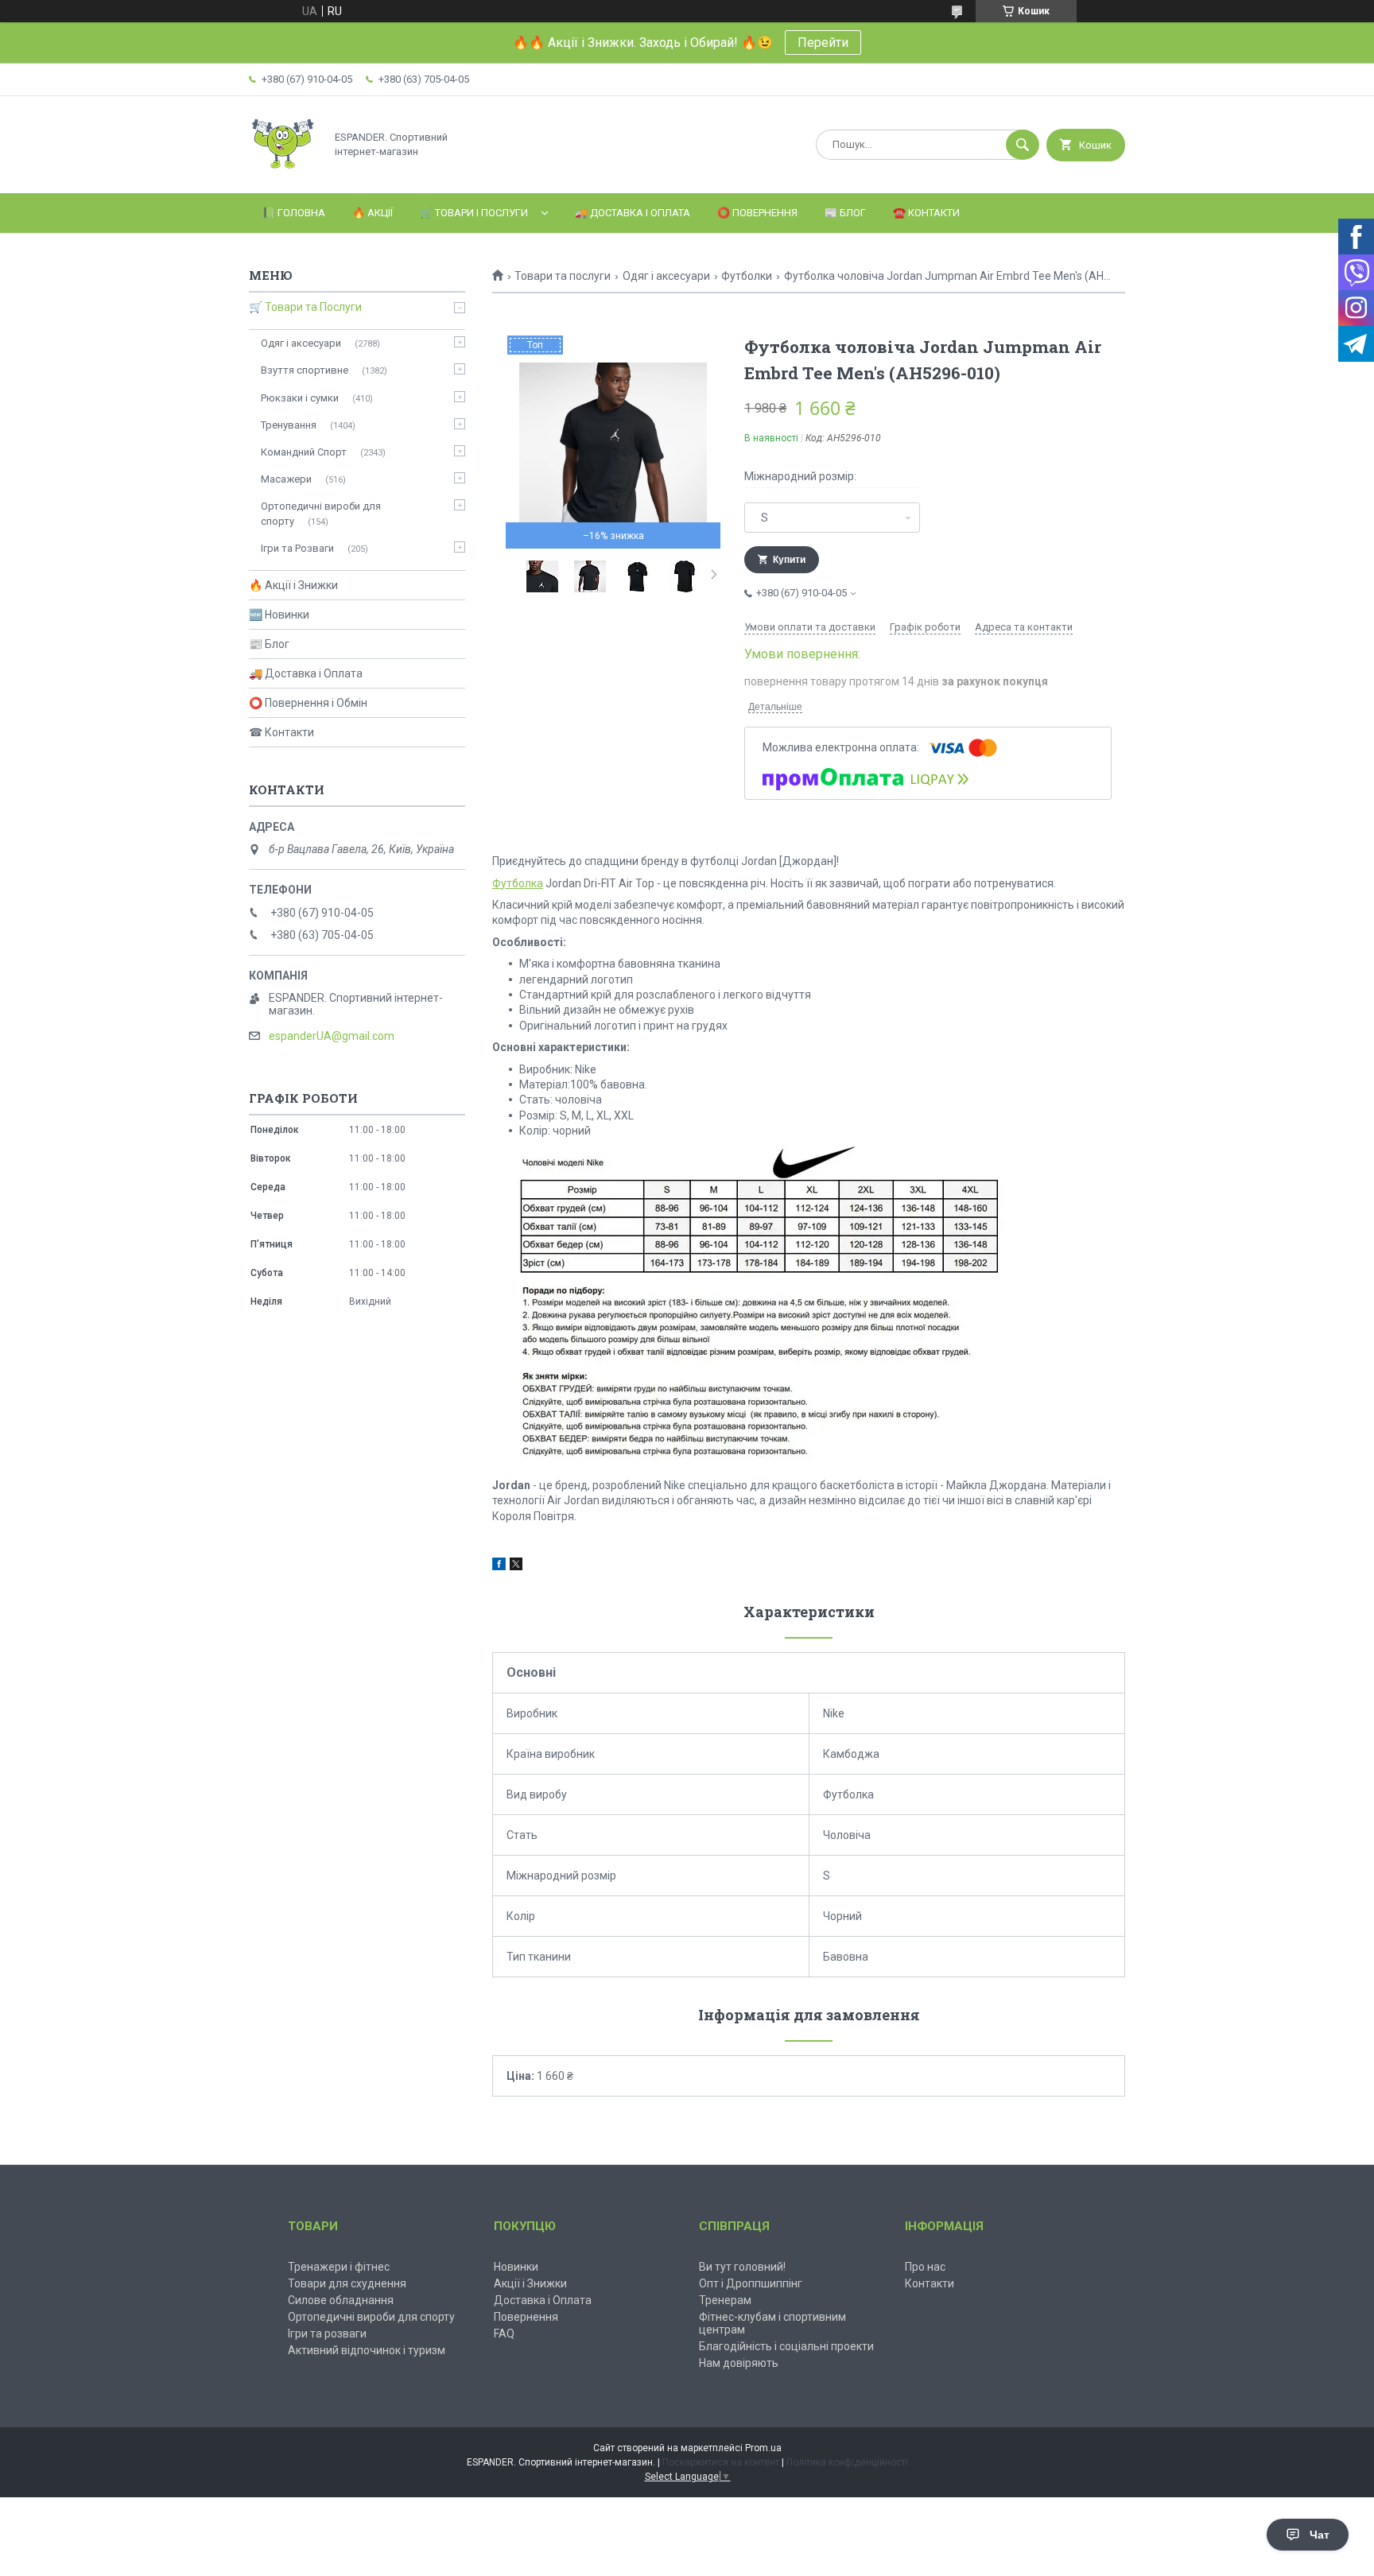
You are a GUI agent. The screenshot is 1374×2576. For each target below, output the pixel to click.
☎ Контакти (281, 732)
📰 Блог (845, 213)
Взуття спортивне (305, 370)
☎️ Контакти (926, 213)
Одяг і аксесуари (666, 276)
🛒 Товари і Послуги (474, 213)
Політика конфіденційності (847, 2462)
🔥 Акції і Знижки (293, 585)
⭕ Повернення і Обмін (308, 703)
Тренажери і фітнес (339, 2267)
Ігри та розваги (327, 2334)
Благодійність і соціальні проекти (786, 2346)
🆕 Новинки (279, 615)
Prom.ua (763, 2448)
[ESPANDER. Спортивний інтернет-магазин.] (283, 173)
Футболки (747, 276)
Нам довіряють (739, 2363)
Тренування (289, 425)
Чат (1320, 2535)
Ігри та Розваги (297, 548)
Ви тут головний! (742, 2267)
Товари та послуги (563, 276)
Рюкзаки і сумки (300, 398)
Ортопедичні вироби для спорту (321, 513)
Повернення (526, 2317)
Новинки (516, 2267)
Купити (789, 560)
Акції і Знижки (530, 2283)
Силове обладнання (341, 2300)
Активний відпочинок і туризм (367, 2350)
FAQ (504, 2334)
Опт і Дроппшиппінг (751, 2283)
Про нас (925, 2267)
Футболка (518, 883)
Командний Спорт (304, 452)
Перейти (823, 43)
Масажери (286, 479)
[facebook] (499, 1566)
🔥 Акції (373, 213)
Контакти (930, 2283)
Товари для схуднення (347, 2283)
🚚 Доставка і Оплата (633, 213)
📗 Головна (294, 213)
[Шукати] (1023, 145)
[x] (516, 1566)
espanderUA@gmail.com (332, 1036)
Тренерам (725, 2300)
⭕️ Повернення (757, 213)
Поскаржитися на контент (721, 2462)
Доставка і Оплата (543, 2300)
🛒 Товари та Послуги (305, 307)
